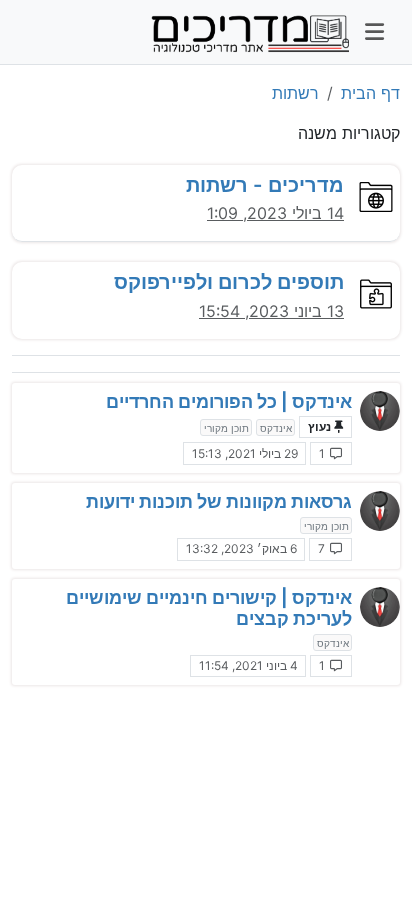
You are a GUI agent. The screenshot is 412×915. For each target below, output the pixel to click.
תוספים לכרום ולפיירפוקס (229, 281)
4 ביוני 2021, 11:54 (248, 665)
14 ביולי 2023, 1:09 (275, 213)
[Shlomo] (380, 411)
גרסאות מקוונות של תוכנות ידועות (219, 501)
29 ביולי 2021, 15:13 (245, 453)
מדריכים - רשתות (265, 184)
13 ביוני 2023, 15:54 (271, 311)
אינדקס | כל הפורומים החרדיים (229, 401)
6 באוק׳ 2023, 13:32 (241, 548)
